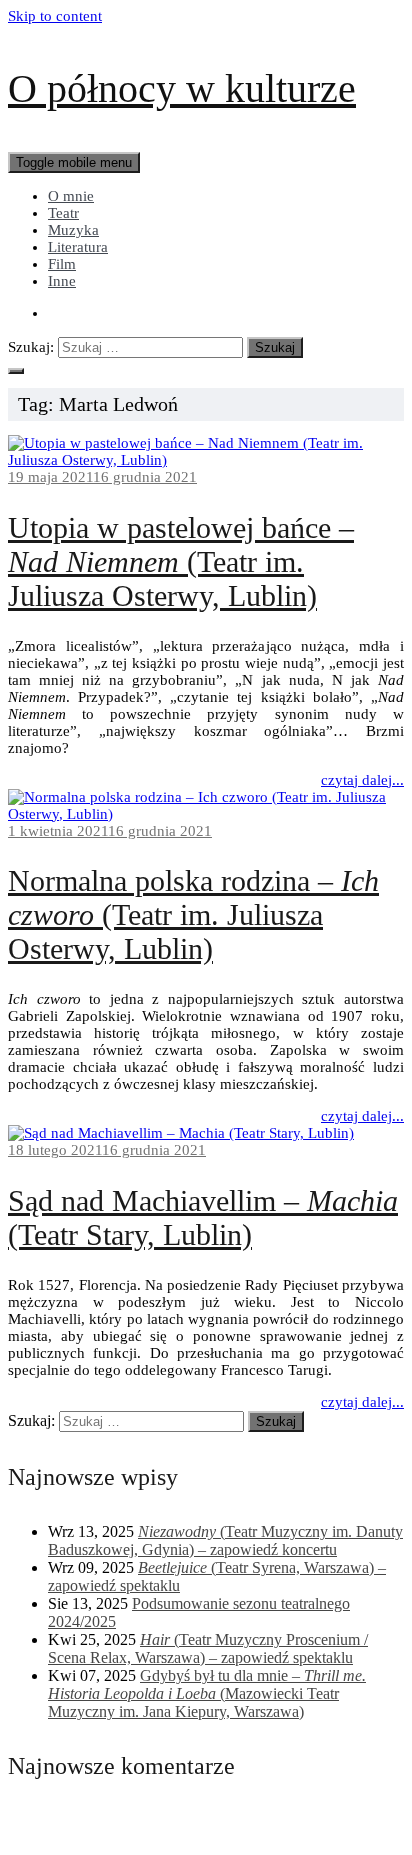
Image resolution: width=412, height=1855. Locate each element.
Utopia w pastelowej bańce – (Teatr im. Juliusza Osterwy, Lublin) (181, 561)
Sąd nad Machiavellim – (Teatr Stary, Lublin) (203, 1217)
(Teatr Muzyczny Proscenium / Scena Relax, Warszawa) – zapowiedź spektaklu (208, 1648)
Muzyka (73, 230)
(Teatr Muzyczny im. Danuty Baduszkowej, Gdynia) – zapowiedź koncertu (225, 1540)
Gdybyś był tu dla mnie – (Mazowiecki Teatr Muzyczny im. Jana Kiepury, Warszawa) (207, 1693)
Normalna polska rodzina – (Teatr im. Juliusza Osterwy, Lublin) (193, 914)
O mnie (71, 196)
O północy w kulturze (182, 88)
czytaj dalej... (362, 780)
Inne (62, 281)
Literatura (78, 247)
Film (62, 264)
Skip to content (55, 16)
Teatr (63, 213)
